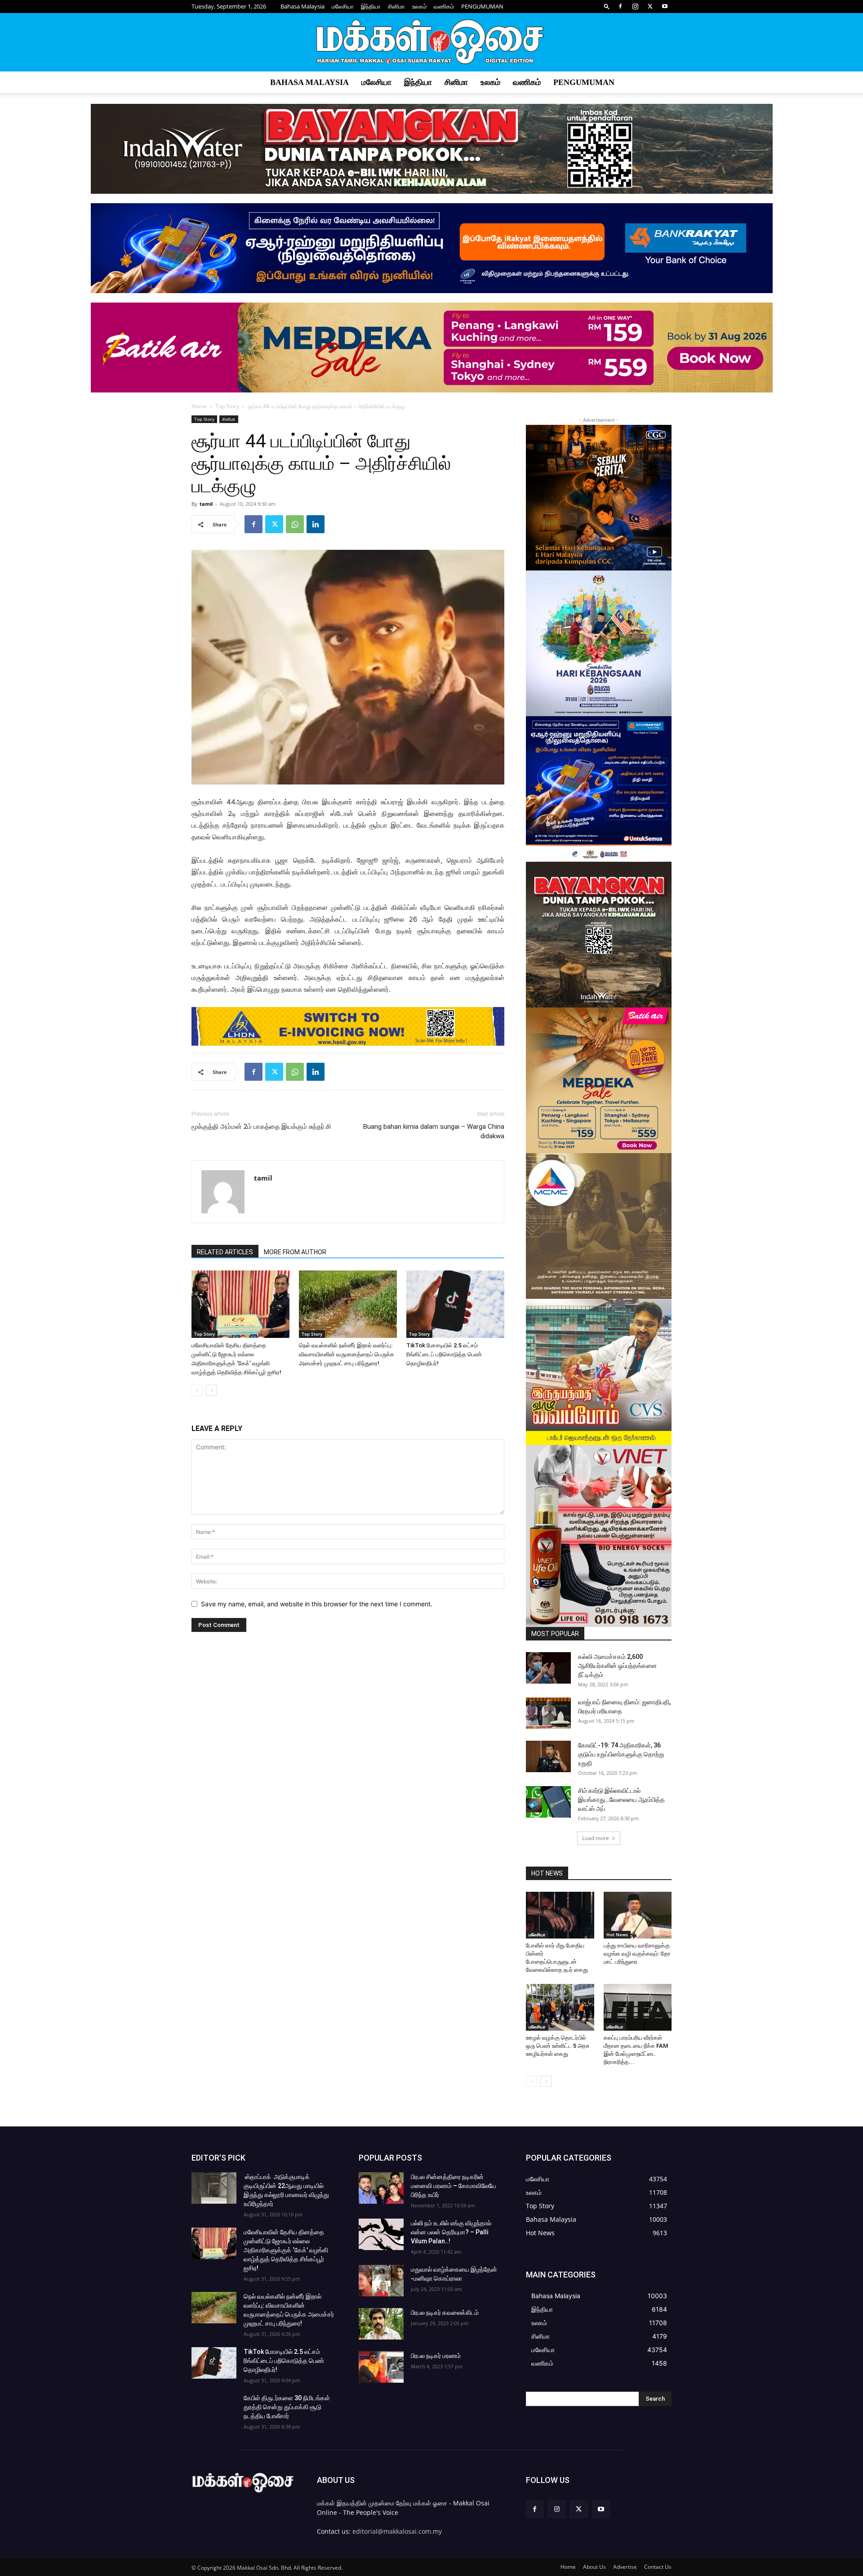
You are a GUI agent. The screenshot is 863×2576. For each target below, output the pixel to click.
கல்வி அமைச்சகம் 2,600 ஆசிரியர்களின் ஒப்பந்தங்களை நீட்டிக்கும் (617, 1666)
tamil (206, 504)
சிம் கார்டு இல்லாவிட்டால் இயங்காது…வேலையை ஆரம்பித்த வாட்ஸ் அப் (621, 1800)
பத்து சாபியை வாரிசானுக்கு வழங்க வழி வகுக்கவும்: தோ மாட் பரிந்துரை (637, 1954)
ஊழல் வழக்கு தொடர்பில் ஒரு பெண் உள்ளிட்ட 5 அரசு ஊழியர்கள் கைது (558, 2046)
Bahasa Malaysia (302, 6)
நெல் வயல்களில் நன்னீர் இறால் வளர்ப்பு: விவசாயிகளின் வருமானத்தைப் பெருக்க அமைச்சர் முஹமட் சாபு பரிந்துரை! (347, 1354)
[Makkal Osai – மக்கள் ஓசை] (431, 43)
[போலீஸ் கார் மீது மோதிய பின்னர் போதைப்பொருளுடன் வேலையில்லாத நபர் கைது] (560, 1915)
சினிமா (396, 6)
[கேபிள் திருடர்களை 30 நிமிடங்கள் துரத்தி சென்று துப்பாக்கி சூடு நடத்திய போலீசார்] (214, 2409)
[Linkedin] (316, 524)
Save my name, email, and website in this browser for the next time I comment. (317, 1604)
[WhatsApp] (295, 524)
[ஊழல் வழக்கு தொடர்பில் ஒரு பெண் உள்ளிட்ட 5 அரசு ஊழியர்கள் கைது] (560, 2007)
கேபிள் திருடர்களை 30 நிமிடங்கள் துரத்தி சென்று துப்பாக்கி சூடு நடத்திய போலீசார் (287, 2407)
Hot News (617, 1934)
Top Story (227, 406)
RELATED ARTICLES (225, 1252)
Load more (596, 1838)
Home (199, 406)
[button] (607, 6)
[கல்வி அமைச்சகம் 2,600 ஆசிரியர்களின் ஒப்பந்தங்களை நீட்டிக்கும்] (548, 1668)
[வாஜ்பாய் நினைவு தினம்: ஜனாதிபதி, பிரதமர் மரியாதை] (548, 1713)
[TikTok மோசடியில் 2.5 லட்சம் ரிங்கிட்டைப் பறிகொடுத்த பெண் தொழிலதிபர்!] (455, 1304)
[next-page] (211, 1390)
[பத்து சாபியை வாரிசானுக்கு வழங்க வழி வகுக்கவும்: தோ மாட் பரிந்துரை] (638, 1915)
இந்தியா (371, 6)
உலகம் (419, 6)
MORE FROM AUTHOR (295, 1252)
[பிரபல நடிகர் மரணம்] (381, 2367)
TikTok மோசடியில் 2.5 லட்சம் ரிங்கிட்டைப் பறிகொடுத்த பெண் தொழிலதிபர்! (444, 1354)
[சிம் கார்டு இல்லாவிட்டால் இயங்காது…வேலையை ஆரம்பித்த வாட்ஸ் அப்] (548, 1802)
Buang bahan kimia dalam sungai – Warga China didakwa (434, 1131)
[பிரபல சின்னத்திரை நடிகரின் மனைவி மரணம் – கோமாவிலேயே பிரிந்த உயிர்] (381, 2188)
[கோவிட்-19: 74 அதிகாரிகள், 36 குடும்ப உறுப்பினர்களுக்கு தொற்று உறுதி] (548, 1756)
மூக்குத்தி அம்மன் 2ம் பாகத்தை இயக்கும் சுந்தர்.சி (261, 1127)
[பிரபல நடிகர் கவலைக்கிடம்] (381, 2324)
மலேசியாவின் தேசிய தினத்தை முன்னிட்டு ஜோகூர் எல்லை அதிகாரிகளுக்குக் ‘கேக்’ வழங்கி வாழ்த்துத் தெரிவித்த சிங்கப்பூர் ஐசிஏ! (286, 2250)
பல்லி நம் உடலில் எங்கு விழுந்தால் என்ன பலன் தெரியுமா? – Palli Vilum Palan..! (451, 2232)
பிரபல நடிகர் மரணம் (436, 2356)
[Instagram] (635, 6)
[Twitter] (650, 6)
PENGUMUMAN (482, 6)
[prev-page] (197, 1390)
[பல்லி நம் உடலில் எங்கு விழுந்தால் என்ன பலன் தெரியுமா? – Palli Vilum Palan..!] (381, 2234)
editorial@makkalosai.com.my (397, 2531)
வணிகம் (444, 6)
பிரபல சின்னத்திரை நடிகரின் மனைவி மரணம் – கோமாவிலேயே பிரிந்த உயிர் (454, 2186)
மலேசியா (343, 6)
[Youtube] (665, 6)
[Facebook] (620, 6)
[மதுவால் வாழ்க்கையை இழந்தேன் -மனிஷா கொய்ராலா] (381, 2281)
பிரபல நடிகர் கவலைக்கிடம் (445, 2313)
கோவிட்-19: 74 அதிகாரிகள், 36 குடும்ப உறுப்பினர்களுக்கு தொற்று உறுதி (621, 1754)
